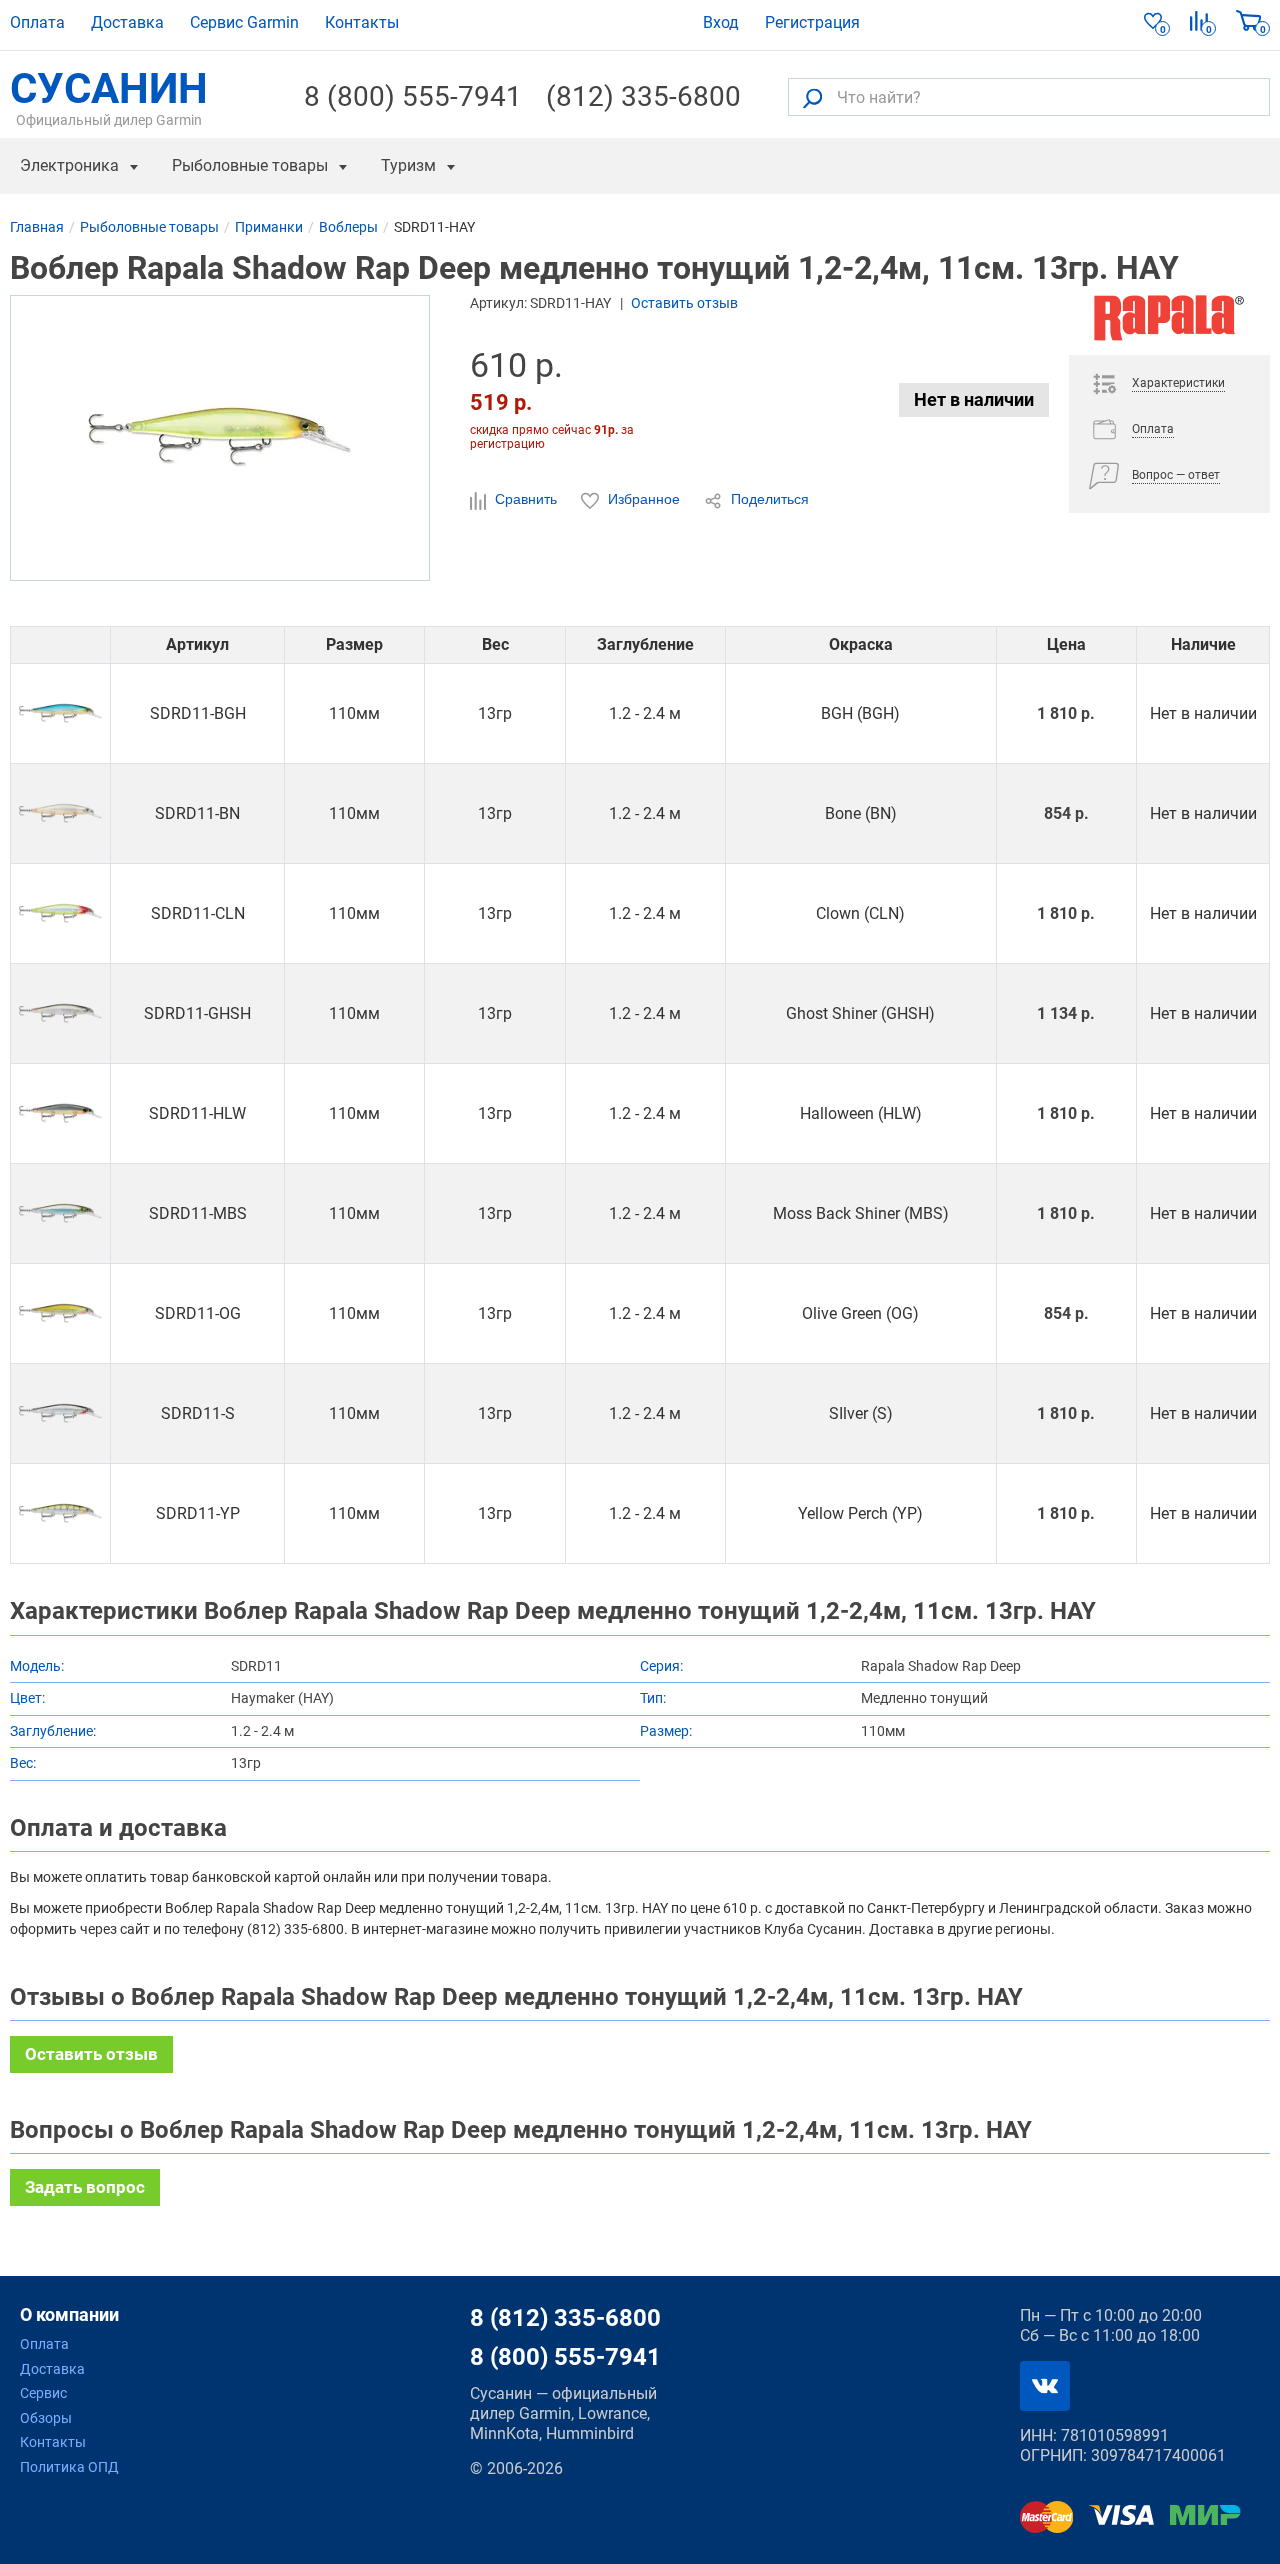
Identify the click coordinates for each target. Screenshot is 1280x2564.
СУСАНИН (109, 97)
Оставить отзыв (684, 303)
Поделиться (768, 499)
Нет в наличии (974, 399)
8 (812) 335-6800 (565, 2318)
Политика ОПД (69, 2467)
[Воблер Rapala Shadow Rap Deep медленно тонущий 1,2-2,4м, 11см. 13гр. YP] (60, 1513)
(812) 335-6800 (643, 97)
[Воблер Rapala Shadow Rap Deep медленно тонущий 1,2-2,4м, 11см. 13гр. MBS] (60, 1213)
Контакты (362, 22)
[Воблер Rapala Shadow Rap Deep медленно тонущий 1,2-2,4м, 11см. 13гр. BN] (60, 813)
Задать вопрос (85, 2187)
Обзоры (46, 2418)
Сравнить (526, 499)
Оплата (37, 22)
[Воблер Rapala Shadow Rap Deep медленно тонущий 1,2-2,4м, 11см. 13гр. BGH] (60, 713)
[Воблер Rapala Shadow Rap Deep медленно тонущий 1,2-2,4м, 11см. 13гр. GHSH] (60, 1013)
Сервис (43, 2393)
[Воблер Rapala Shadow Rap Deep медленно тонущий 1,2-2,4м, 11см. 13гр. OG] (60, 1313)
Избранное (644, 499)
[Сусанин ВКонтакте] (1045, 2386)
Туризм (408, 165)
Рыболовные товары (250, 165)
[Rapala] (1169, 325)
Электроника (69, 165)
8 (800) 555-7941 (413, 97)
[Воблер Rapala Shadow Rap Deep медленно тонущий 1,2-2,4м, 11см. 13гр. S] (60, 1413)
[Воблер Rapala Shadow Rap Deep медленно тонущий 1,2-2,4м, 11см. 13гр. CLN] (60, 913)
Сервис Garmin (244, 22)
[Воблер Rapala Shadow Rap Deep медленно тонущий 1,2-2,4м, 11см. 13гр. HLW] (60, 1113)
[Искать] (812, 97)
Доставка (127, 22)
